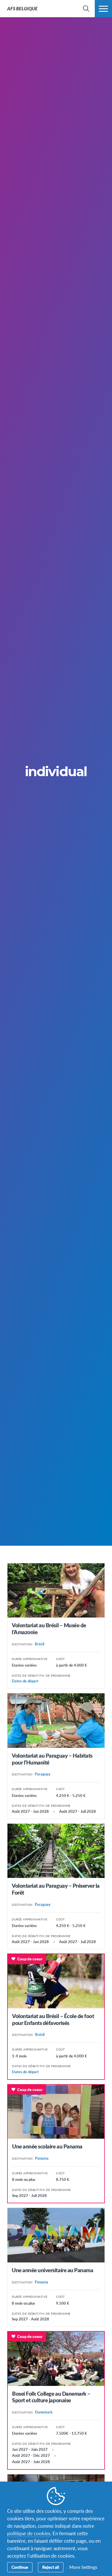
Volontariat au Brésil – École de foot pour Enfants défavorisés (53, 2019)
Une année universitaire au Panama (52, 2270)
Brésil (39, 1644)
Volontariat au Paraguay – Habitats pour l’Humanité (52, 1759)
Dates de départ (25, 1681)
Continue (20, 2567)
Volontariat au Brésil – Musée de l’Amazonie (49, 1629)
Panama (42, 2158)
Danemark (44, 2412)
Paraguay (43, 1774)
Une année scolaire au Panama (47, 2146)
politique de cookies (29, 2533)
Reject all (51, 2567)
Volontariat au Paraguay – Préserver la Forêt (56, 1889)
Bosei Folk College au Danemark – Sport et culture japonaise (51, 2397)
